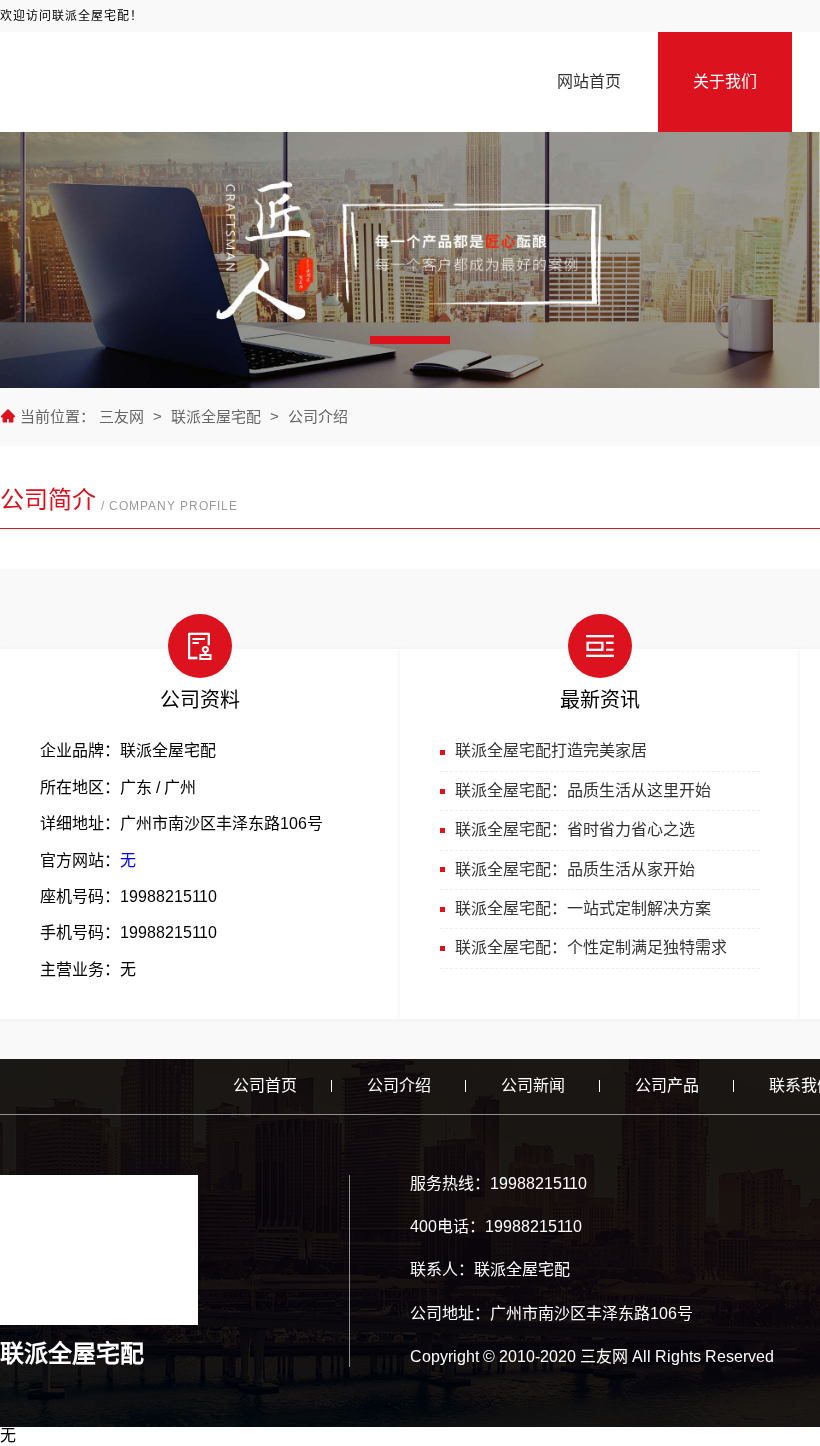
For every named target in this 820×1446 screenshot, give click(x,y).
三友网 (123, 416)
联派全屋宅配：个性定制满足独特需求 (591, 947)
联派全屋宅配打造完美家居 (551, 750)
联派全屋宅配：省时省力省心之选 (575, 829)
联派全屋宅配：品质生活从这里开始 (583, 790)
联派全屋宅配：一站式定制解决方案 (583, 908)
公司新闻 (533, 1085)
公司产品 (667, 1085)
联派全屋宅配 (216, 416)
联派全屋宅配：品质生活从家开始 (575, 869)
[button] (410, 340)
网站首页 (589, 81)
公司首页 (265, 1085)
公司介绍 (318, 416)
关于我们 (725, 81)
